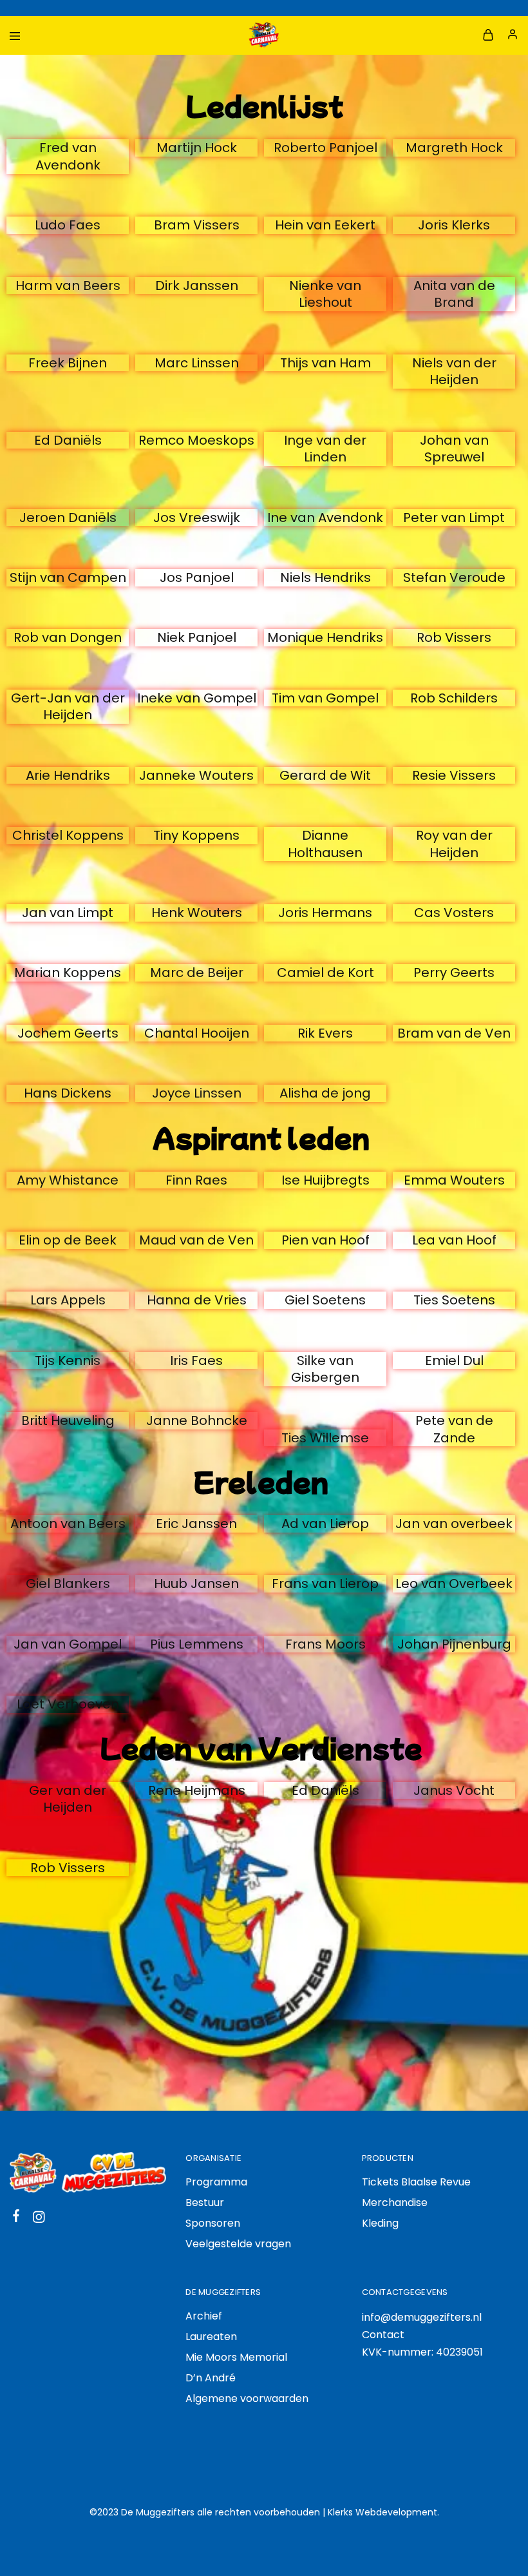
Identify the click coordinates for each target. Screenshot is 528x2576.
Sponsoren (213, 2223)
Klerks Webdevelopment (382, 2512)
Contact (383, 2335)
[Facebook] (16, 2218)
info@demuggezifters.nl (422, 2317)
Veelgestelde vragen (238, 2244)
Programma (216, 2182)
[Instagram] (39, 2219)
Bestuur (205, 2203)
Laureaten (211, 2337)
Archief (204, 2316)
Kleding (380, 2223)
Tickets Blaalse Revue (416, 2182)
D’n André (211, 2378)
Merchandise (395, 2203)
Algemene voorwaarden (247, 2398)
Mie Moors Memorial (236, 2357)
